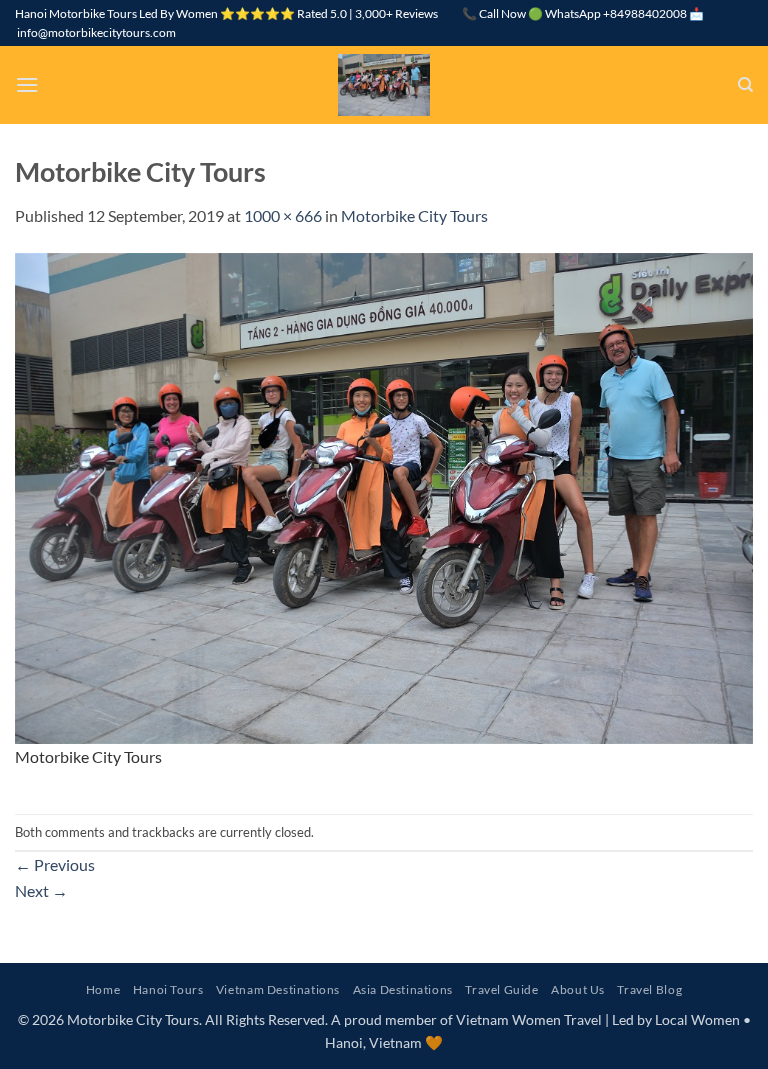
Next (41, 890)
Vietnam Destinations (278, 989)
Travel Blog (649, 989)
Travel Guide (501, 989)
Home (103, 989)
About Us (578, 989)
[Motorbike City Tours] (384, 495)
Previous (55, 864)
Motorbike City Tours (414, 215)
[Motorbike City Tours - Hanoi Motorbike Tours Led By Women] (384, 84)
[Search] (745, 85)
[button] (27, 84)
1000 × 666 (283, 215)
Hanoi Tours (168, 989)
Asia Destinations (403, 989)
